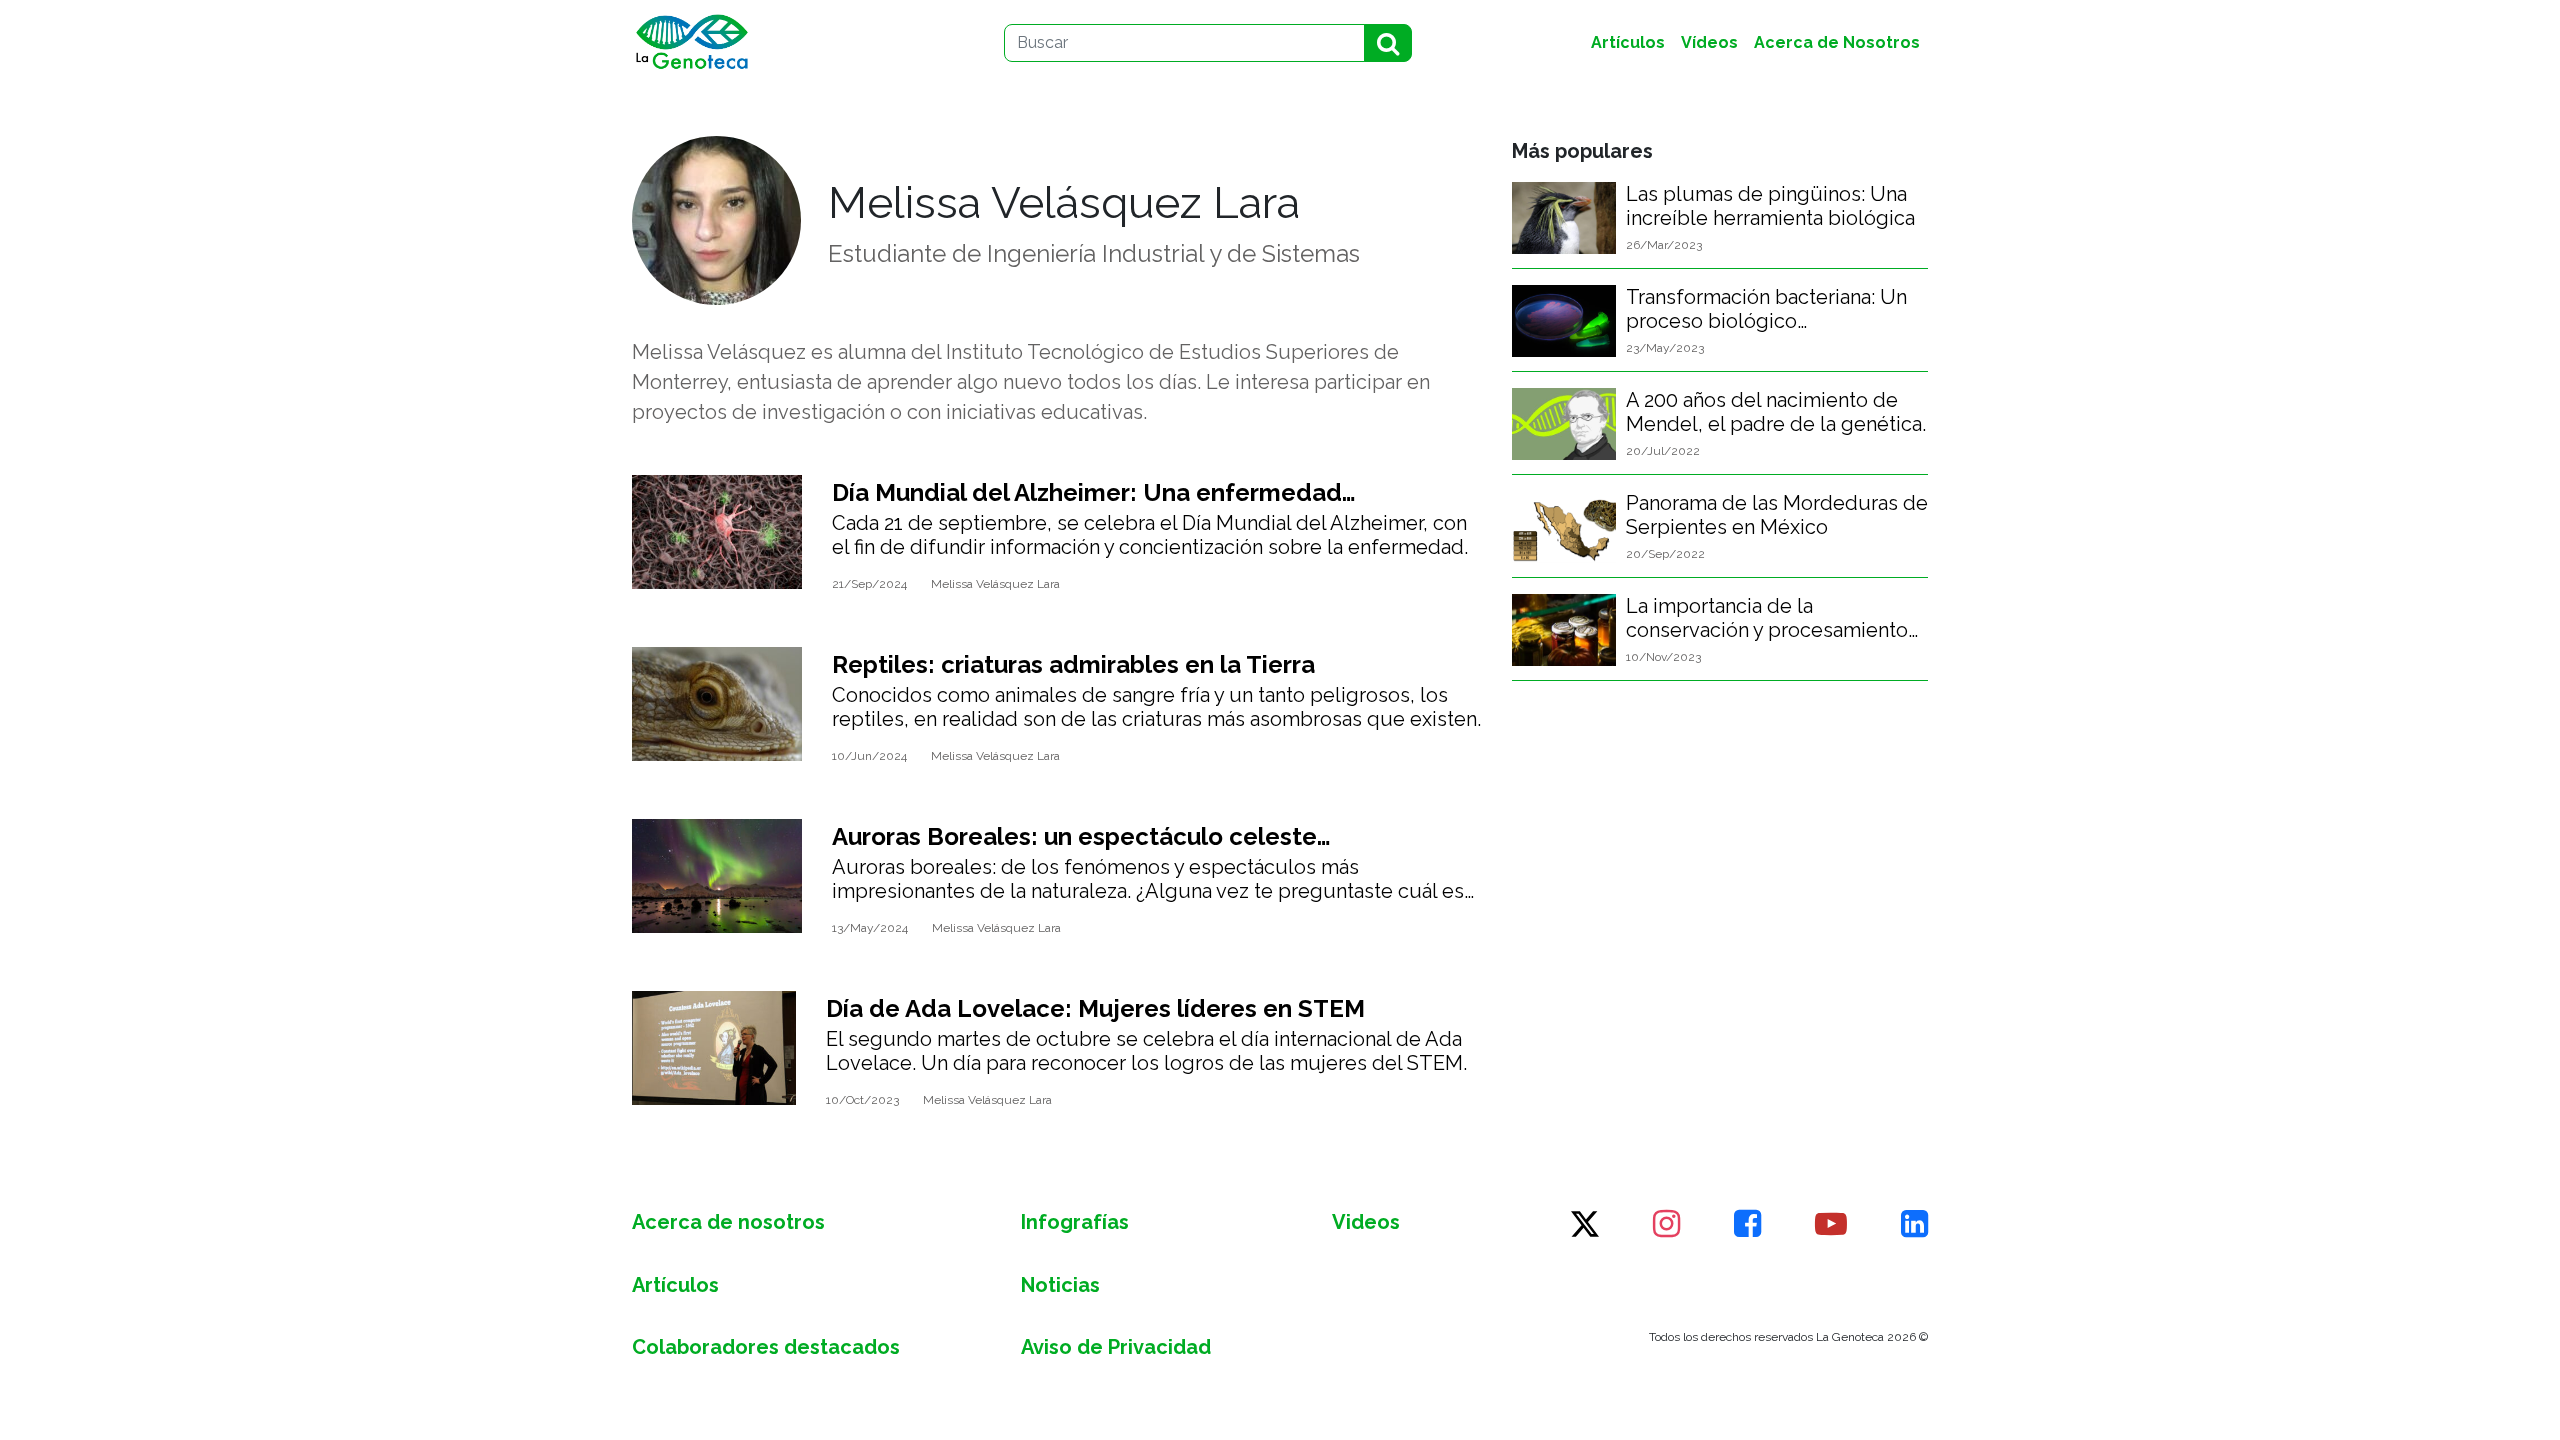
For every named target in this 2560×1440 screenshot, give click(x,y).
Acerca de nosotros (728, 1222)
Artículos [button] (1628, 42)
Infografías (1075, 1222)
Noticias (1060, 1285)
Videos (1366, 1222)
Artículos (675, 1285)
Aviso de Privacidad (1116, 1347)
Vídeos (1709, 42)
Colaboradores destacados (766, 1347)
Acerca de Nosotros (1837, 42)
